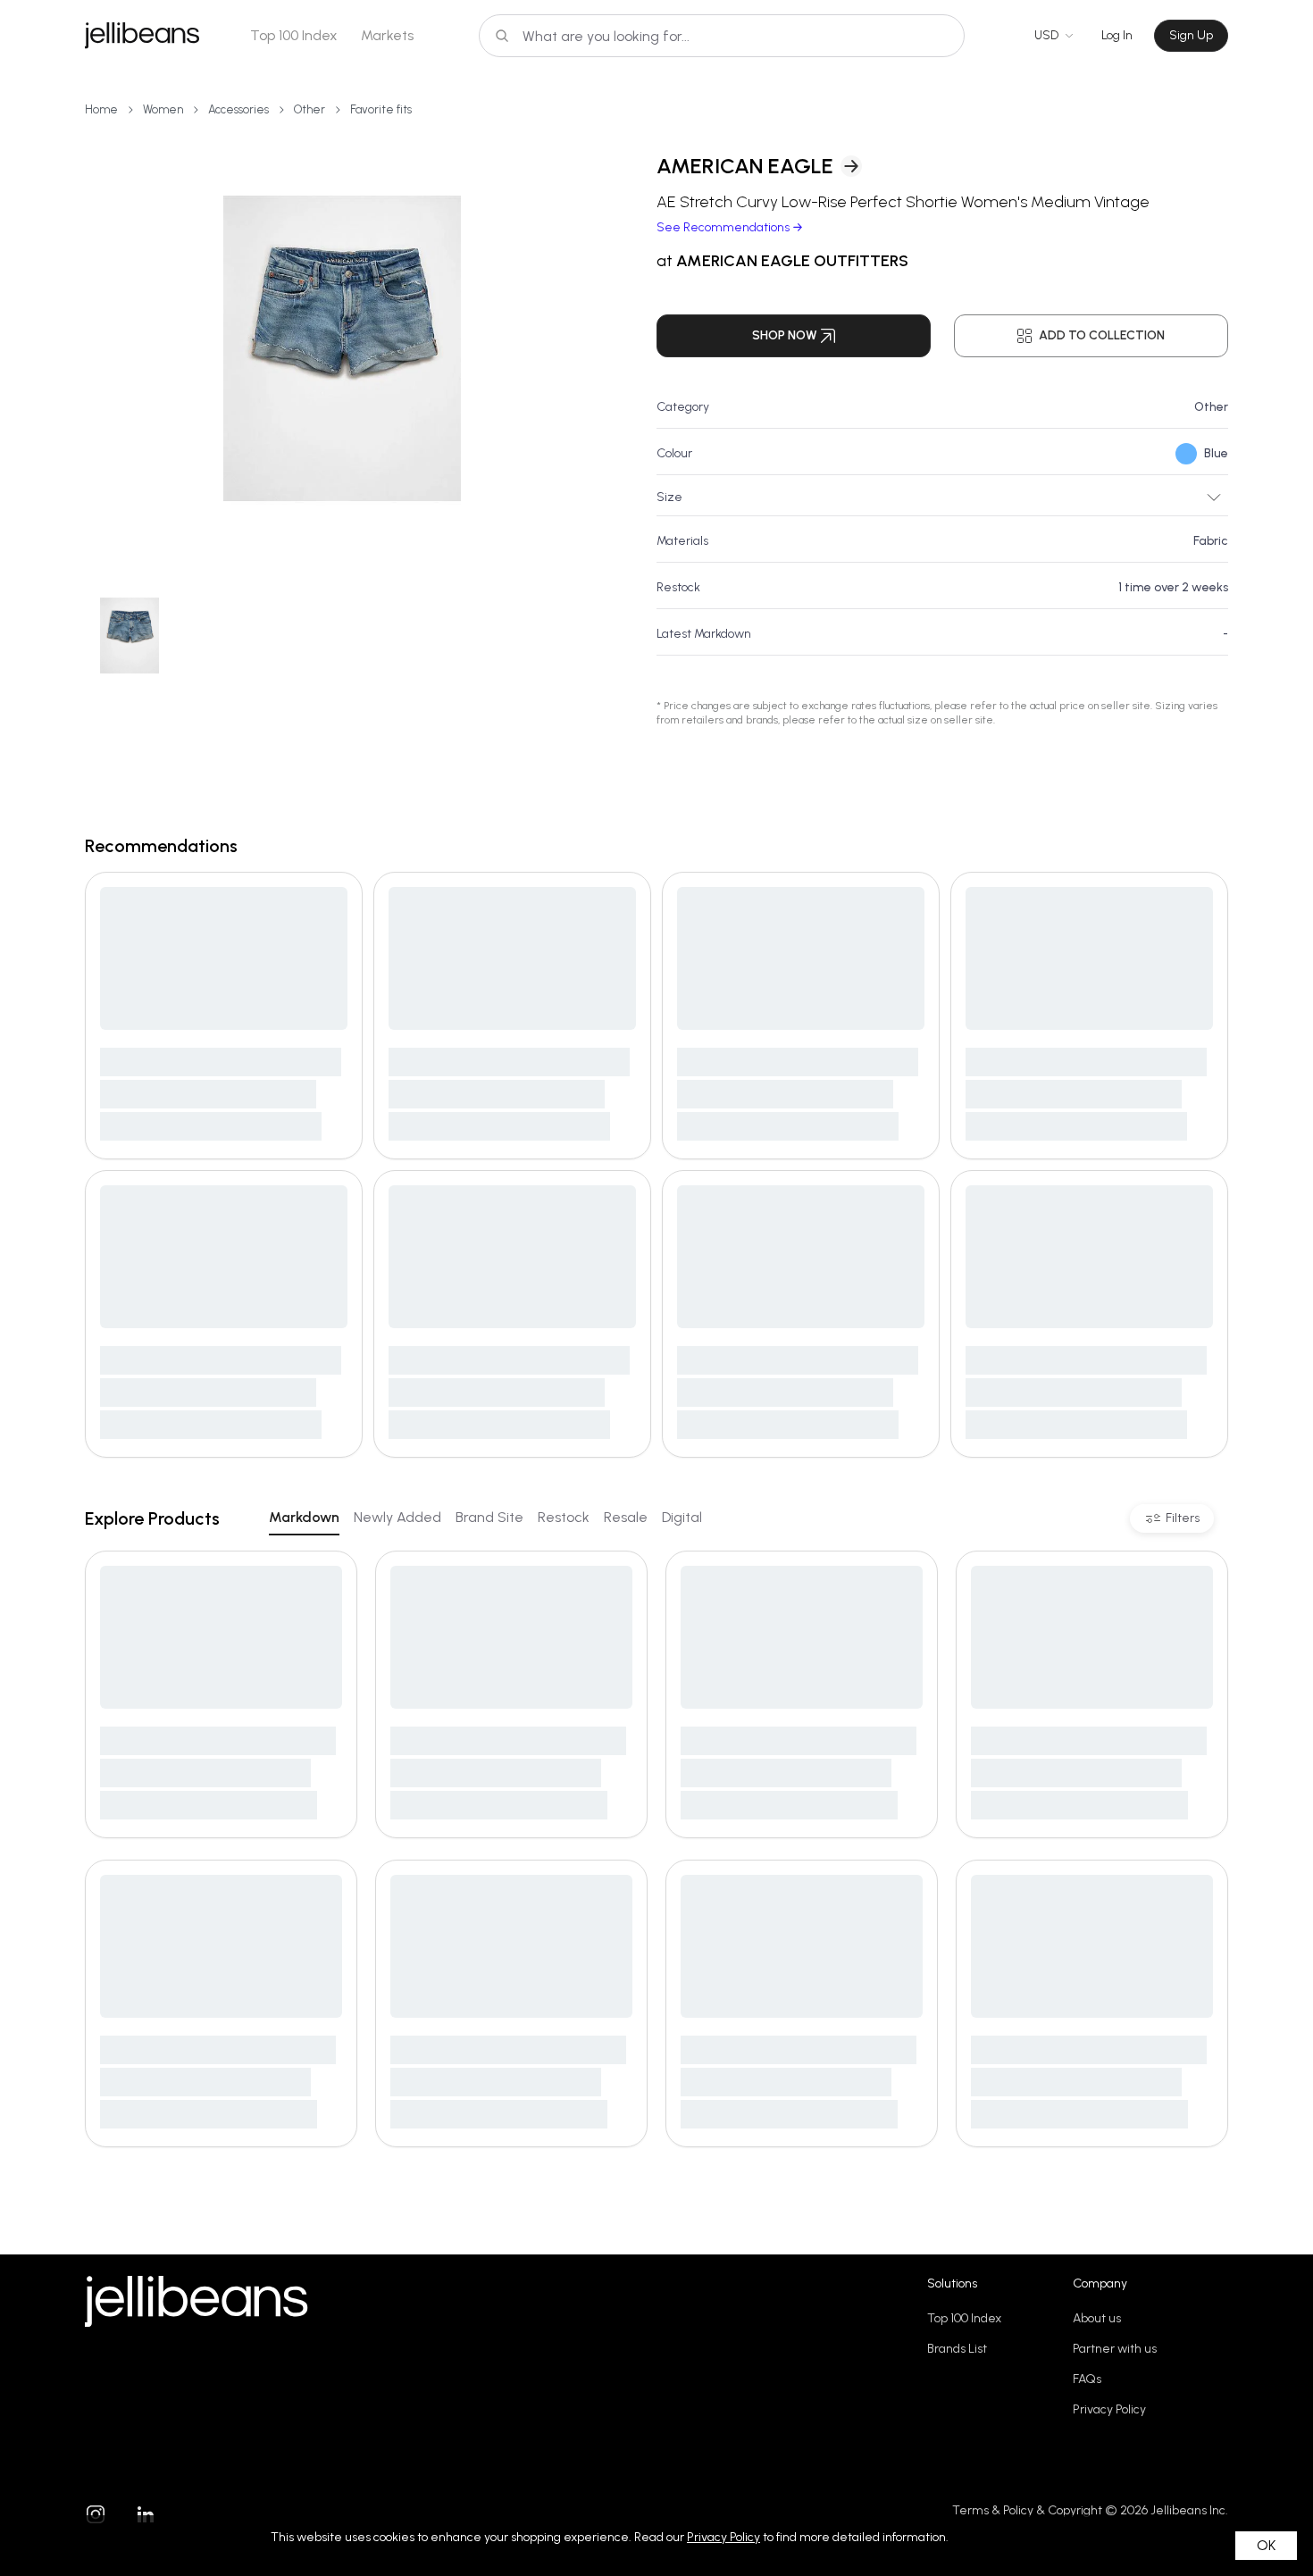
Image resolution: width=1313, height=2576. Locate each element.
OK (1266, 2545)
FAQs (1087, 2379)
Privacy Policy (1109, 2409)
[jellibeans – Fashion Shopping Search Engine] (142, 36)
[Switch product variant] (129, 636)
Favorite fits (381, 109)
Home (101, 109)
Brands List (957, 2349)
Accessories (238, 109)
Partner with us (1115, 2349)
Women (163, 109)
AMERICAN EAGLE (745, 166)
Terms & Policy (993, 2510)
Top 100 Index (294, 35)
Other (309, 109)
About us (1097, 2318)
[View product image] (342, 348)
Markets (387, 35)
